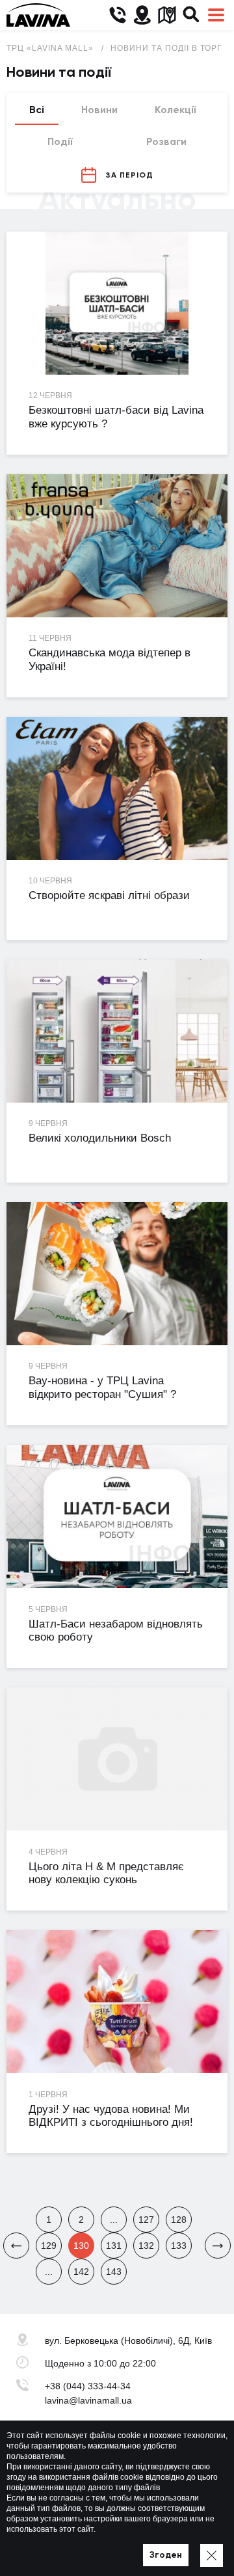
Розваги (166, 141)
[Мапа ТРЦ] (167, 15)
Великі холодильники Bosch (100, 1138)
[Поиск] (191, 15)
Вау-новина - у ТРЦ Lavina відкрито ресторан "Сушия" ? (102, 1388)
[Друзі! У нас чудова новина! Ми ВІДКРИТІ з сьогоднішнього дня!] (117, 2002)
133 (179, 2246)
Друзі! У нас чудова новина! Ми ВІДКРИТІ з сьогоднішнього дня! (111, 2116)
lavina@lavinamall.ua (88, 2400)
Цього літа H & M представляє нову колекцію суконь (106, 1873)
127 (146, 2220)
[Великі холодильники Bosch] (117, 1031)
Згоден (166, 2555)
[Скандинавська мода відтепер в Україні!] (117, 546)
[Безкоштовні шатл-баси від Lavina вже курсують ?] (117, 303)
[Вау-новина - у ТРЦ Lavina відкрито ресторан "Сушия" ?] (117, 1274)
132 (146, 2246)
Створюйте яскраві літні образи (109, 895)
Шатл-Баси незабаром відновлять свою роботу (116, 1631)
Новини (99, 110)
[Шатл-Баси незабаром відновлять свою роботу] (117, 1517)
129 (49, 2246)
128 (179, 2220)
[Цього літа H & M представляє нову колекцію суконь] (117, 1759)
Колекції (175, 110)
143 (114, 2272)
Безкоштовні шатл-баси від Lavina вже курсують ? (116, 417)
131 (114, 2246)
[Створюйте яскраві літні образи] (117, 789)
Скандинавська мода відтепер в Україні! (110, 660)
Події (60, 141)
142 (81, 2272)
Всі (37, 110)
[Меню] (216, 15)
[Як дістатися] (142, 15)
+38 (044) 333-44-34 (88, 2386)
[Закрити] (212, 2556)
